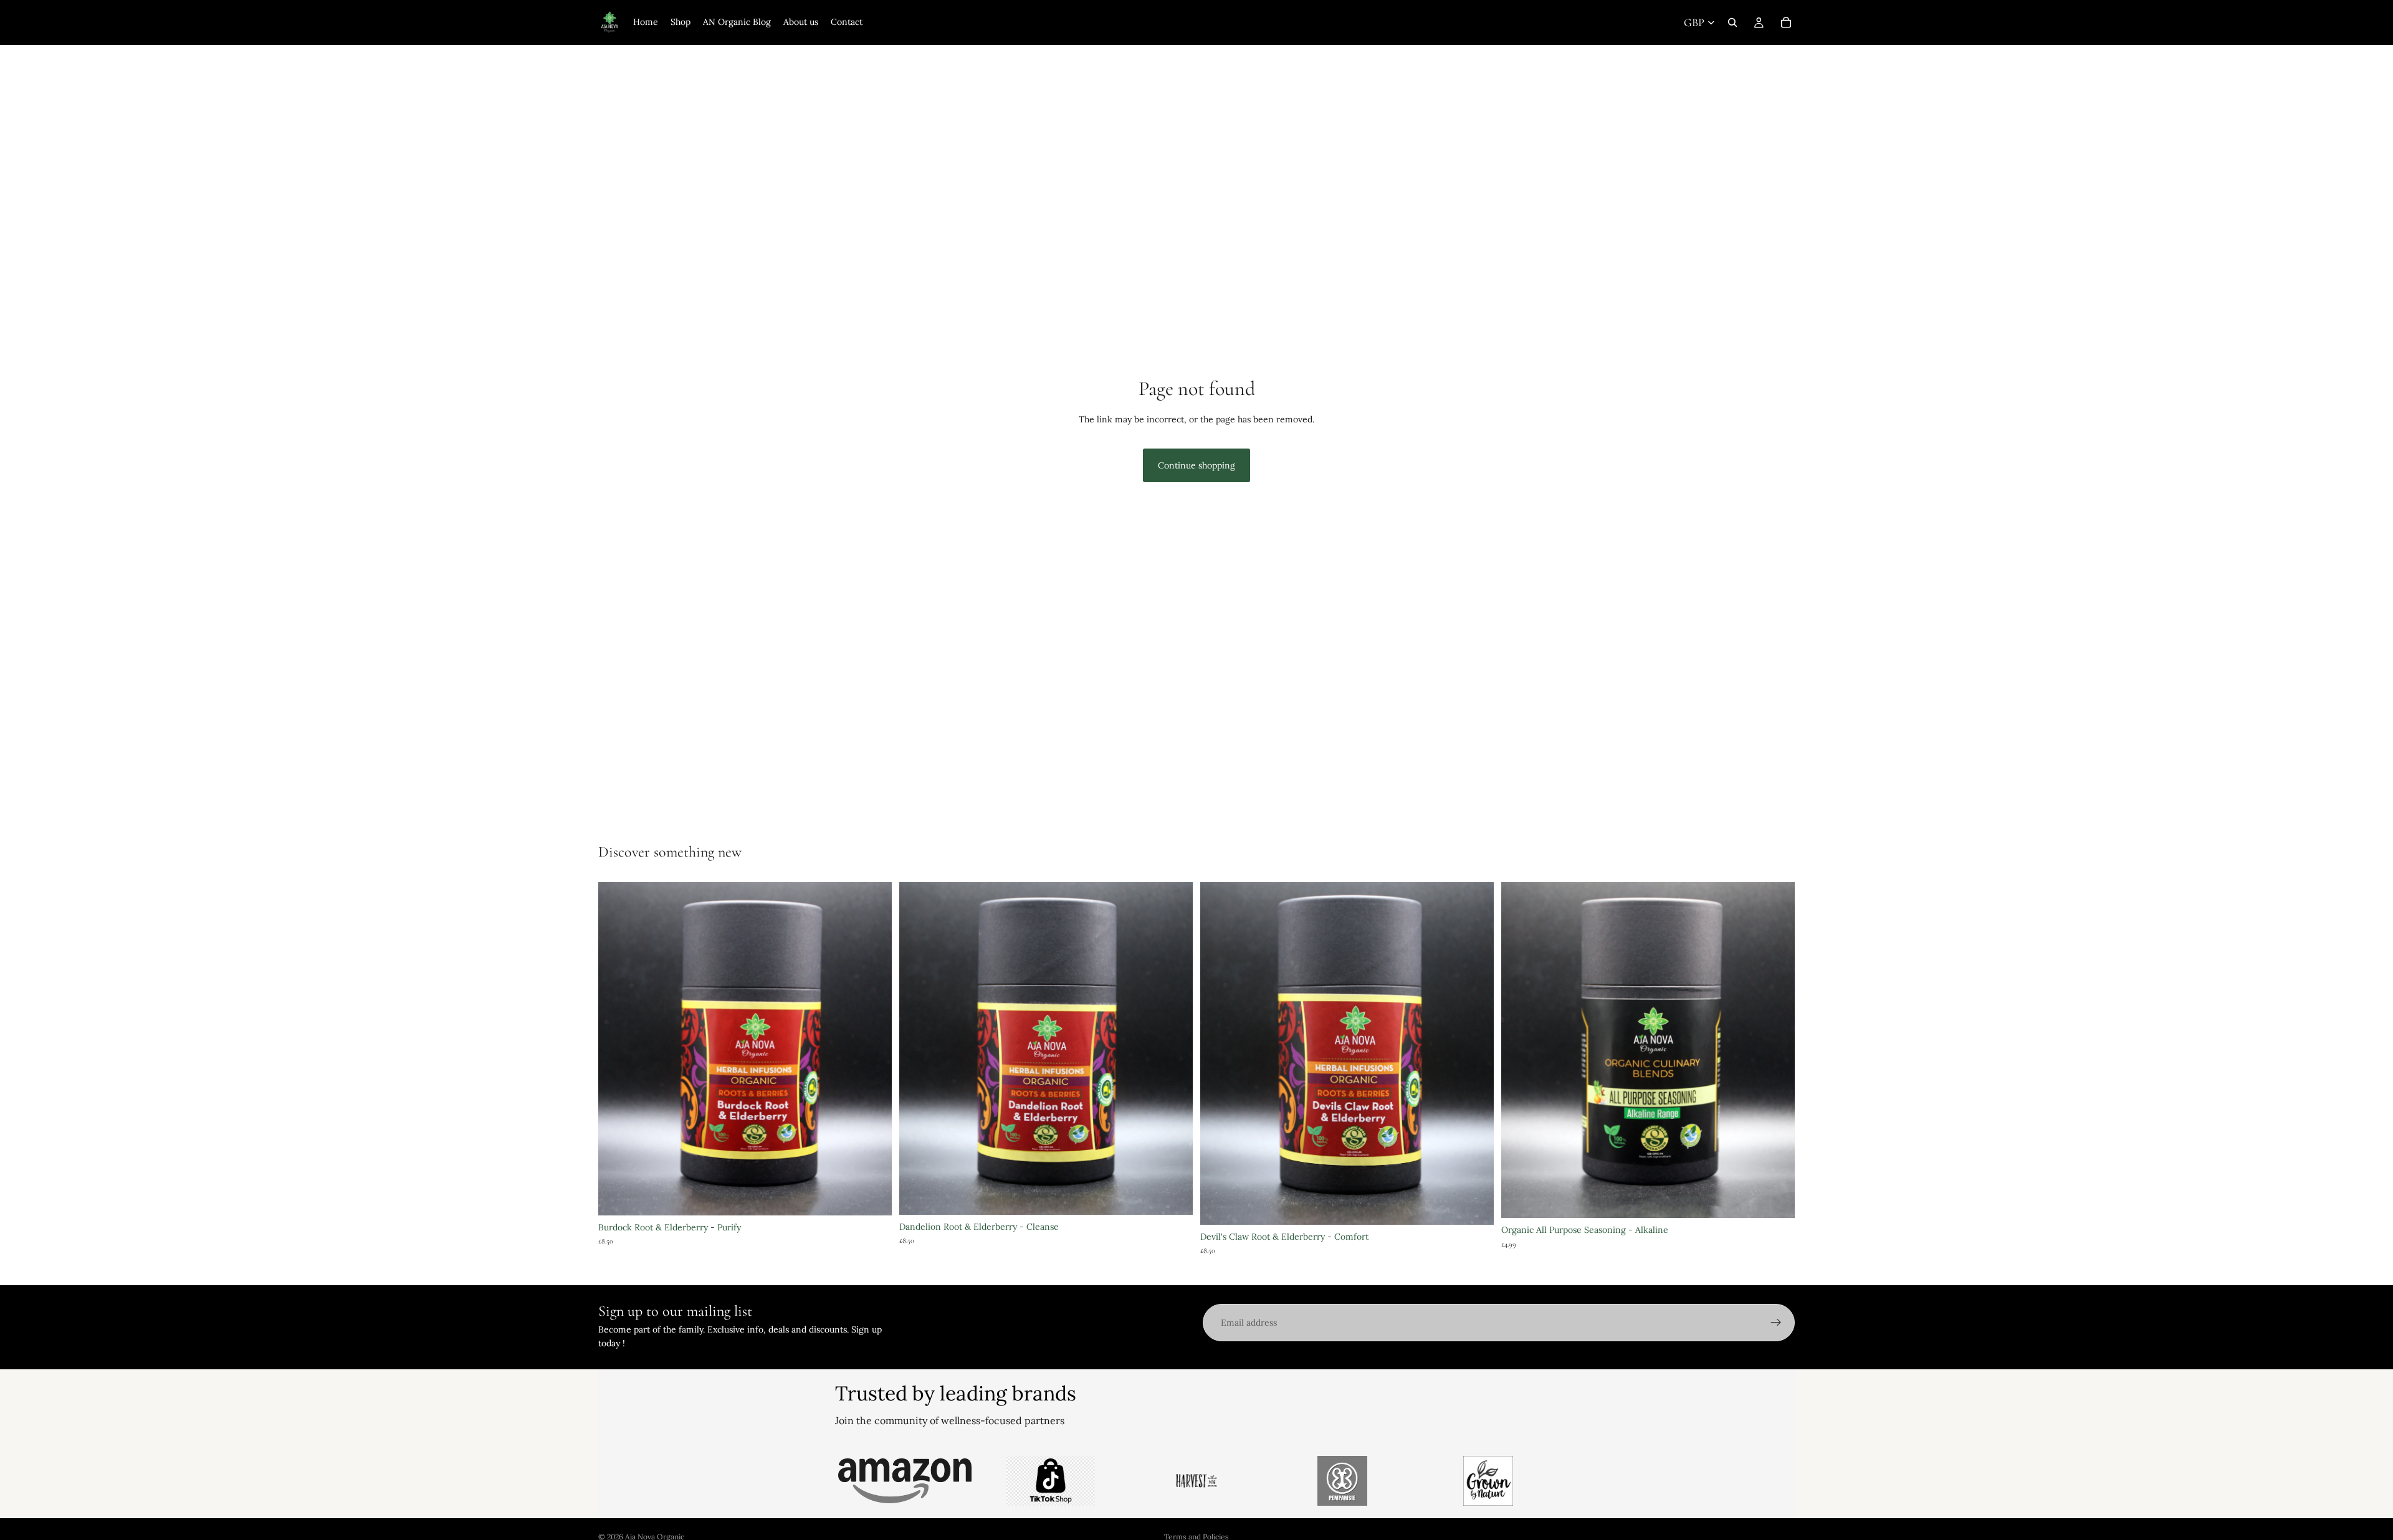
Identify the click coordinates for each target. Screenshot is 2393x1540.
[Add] (1775, 1199)
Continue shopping (1196, 465)
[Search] (1732, 22)
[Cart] (1786, 22)
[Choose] (872, 1196)
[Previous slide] (918, 1048)
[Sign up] (1776, 1323)
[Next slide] (1174, 1048)
